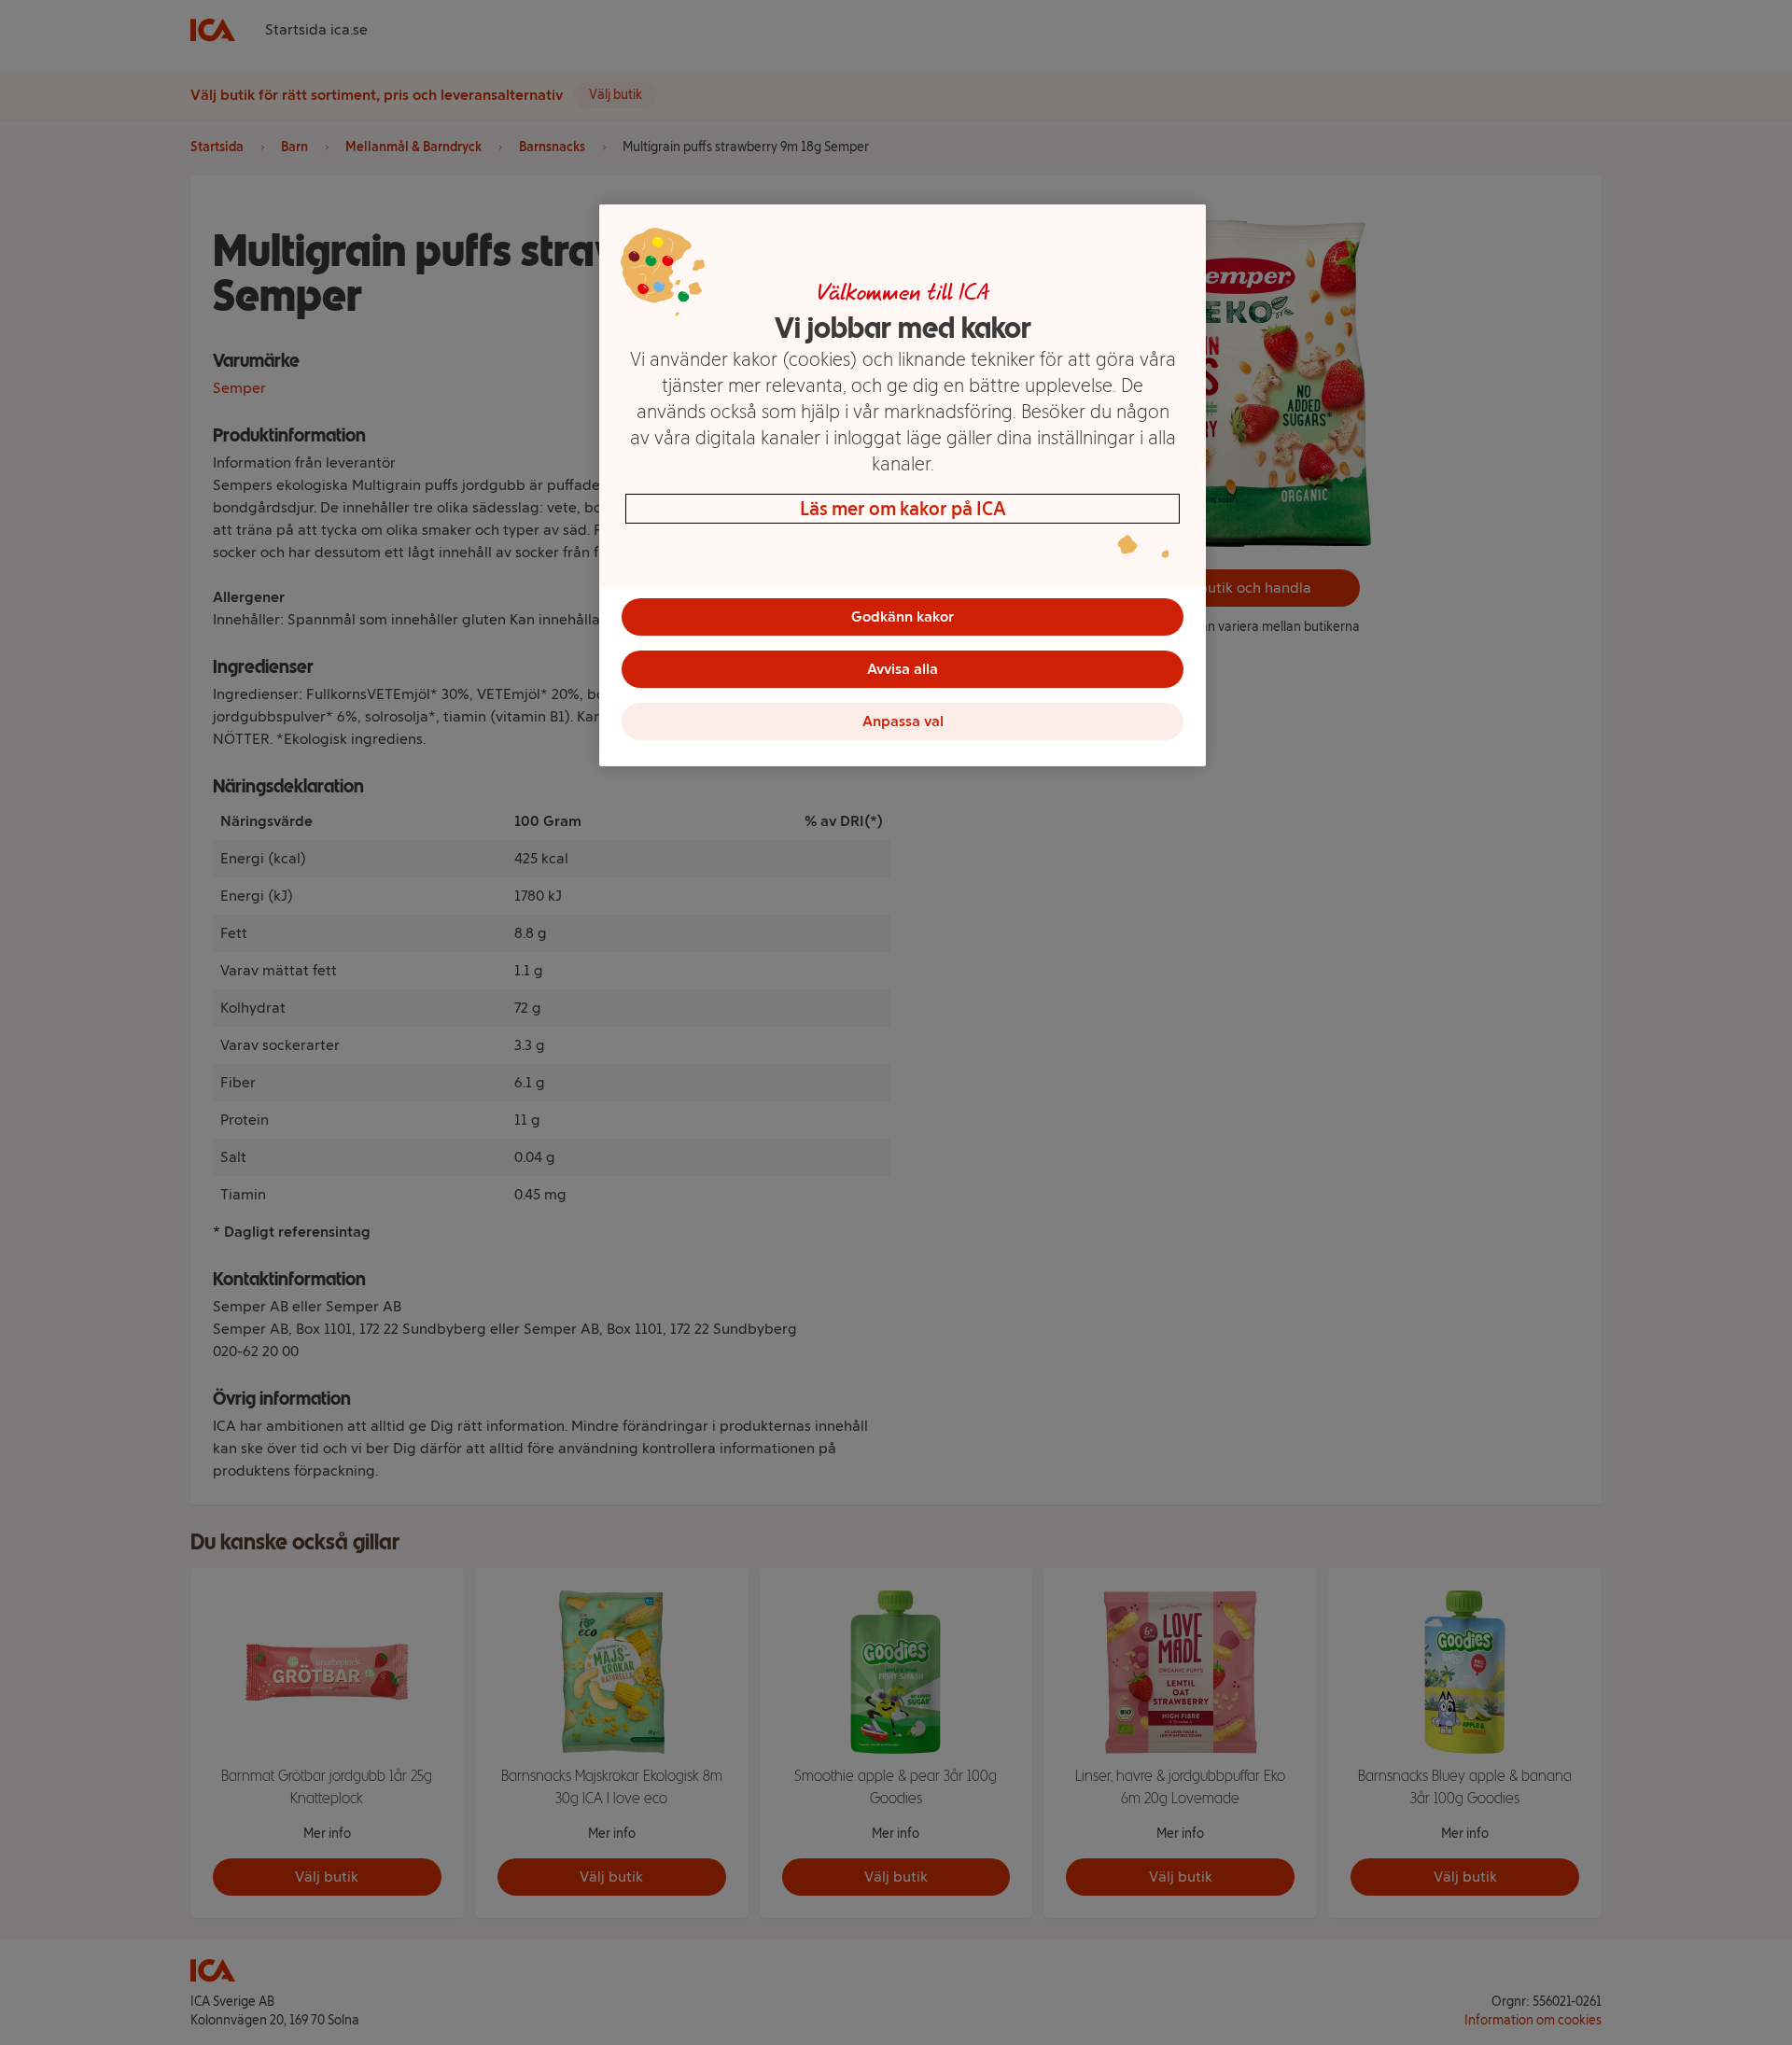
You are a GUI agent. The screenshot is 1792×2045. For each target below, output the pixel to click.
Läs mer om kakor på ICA (903, 509)
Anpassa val (903, 721)
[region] (903, 485)
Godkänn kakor (903, 616)
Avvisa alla (903, 669)
